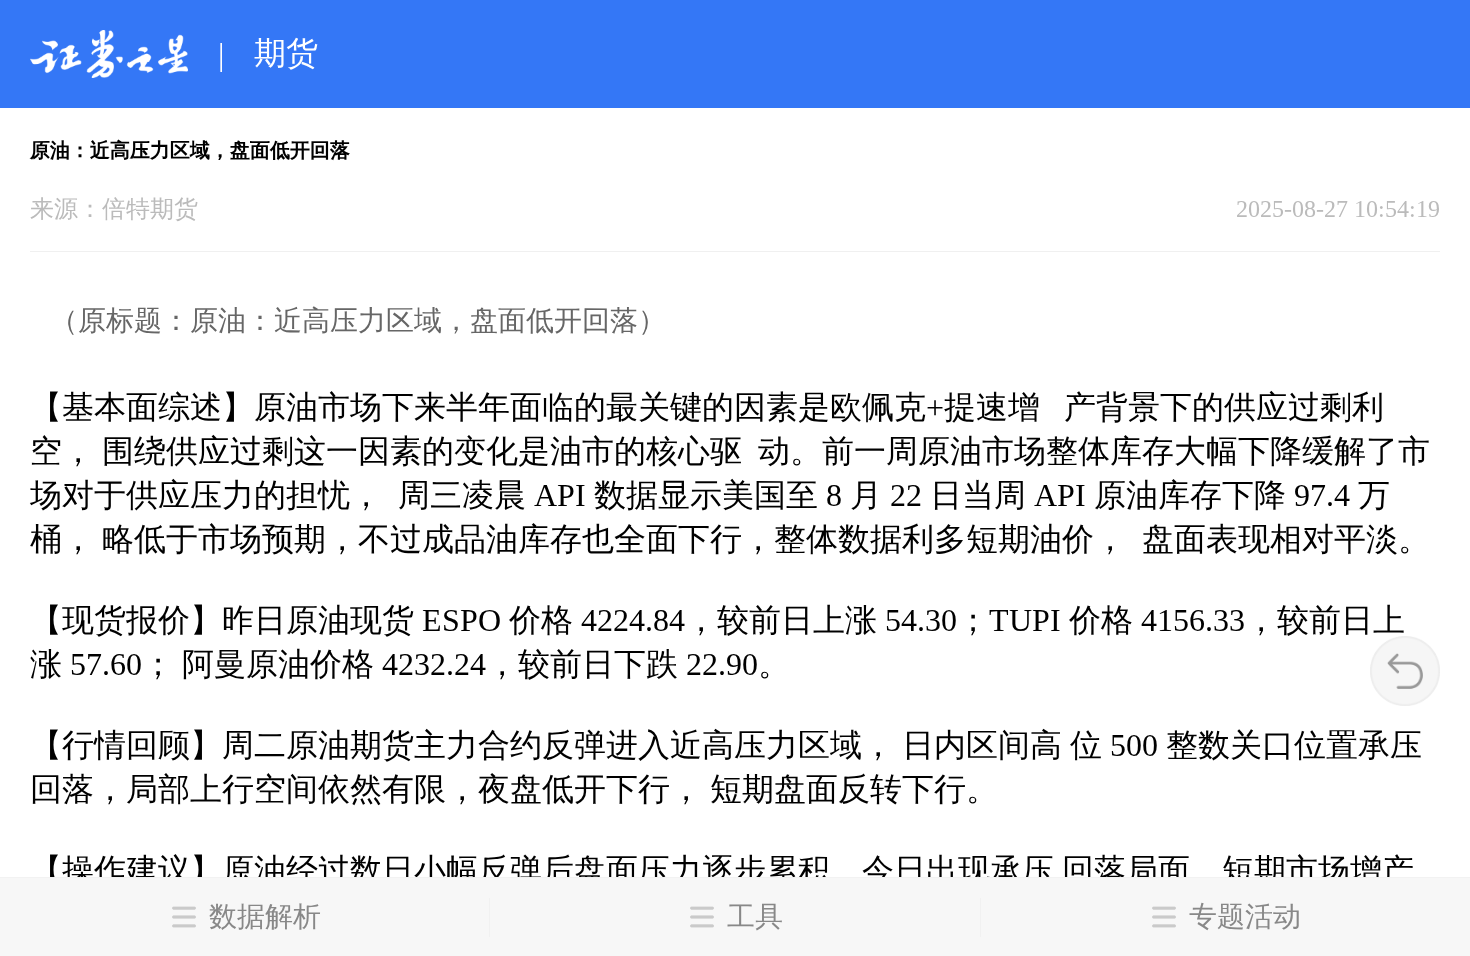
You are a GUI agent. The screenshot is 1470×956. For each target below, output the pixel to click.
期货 (286, 53)
